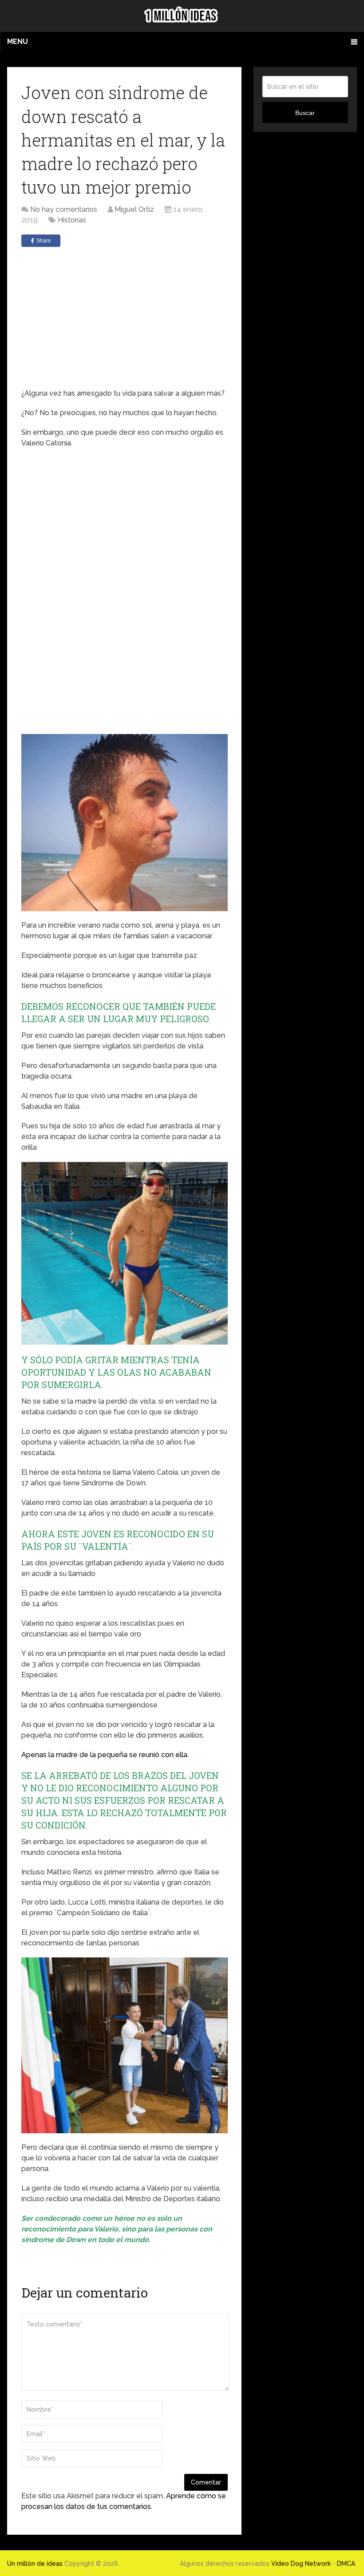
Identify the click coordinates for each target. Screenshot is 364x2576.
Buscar (305, 113)
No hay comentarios (64, 209)
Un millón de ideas (35, 2564)
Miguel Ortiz (134, 209)
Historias (72, 220)
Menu (18, 42)
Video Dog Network (301, 2564)
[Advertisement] (124, 318)
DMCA (346, 2564)
